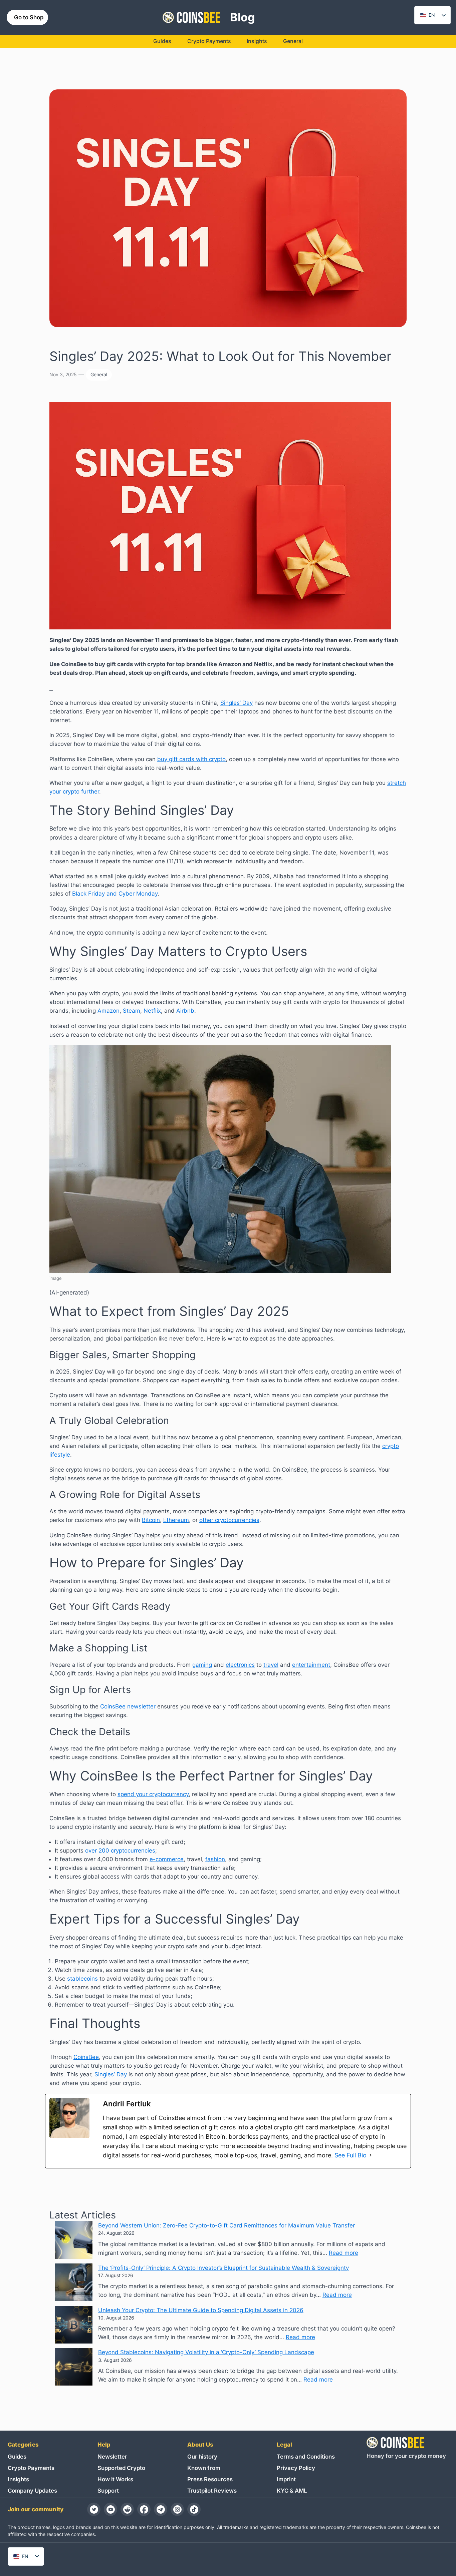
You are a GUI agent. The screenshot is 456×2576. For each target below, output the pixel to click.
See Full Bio (351, 2155)
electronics (240, 1665)
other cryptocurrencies (229, 1520)
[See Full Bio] (371, 2155)
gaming (202, 1665)
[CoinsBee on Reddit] (127, 2509)
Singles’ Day (237, 703)
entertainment (311, 1665)
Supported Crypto (121, 2468)
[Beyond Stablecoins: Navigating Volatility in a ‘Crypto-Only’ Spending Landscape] (74, 2368)
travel (271, 1665)
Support (108, 2491)
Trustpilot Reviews (212, 2491)
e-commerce (167, 1859)
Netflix (152, 1011)
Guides (17, 2457)
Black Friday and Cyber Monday (115, 894)
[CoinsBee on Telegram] (161, 2509)
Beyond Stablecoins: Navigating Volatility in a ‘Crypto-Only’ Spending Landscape (206, 2352)
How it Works (115, 2479)
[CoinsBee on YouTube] (110, 2509)
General (99, 374)
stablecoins (82, 1979)
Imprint (286, 2479)
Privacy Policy (296, 2468)
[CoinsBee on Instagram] (177, 2509)
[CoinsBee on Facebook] (144, 2509)
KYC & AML (292, 2491)
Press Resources (210, 2479)
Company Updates (32, 2491)
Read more (344, 2253)
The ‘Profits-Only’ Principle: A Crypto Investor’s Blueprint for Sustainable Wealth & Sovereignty (223, 2268)
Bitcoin (151, 1520)
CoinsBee (86, 2057)
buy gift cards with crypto (191, 759)
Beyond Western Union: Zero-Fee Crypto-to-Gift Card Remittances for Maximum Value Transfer (226, 2225)
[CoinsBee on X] (94, 2509)
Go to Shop (29, 17)
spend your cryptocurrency (153, 1794)
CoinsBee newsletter (128, 1706)
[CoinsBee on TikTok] (194, 2509)
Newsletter (112, 2457)
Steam (132, 1011)
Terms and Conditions (306, 2457)
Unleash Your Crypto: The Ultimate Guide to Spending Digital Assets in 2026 (201, 2310)
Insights (18, 2479)
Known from (204, 2468)
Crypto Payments (31, 2468)
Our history (202, 2457)
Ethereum (176, 1520)
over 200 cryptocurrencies (120, 1851)
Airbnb (185, 1011)
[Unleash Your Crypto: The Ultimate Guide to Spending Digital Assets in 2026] (74, 2326)
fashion (215, 1859)
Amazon (108, 1011)
